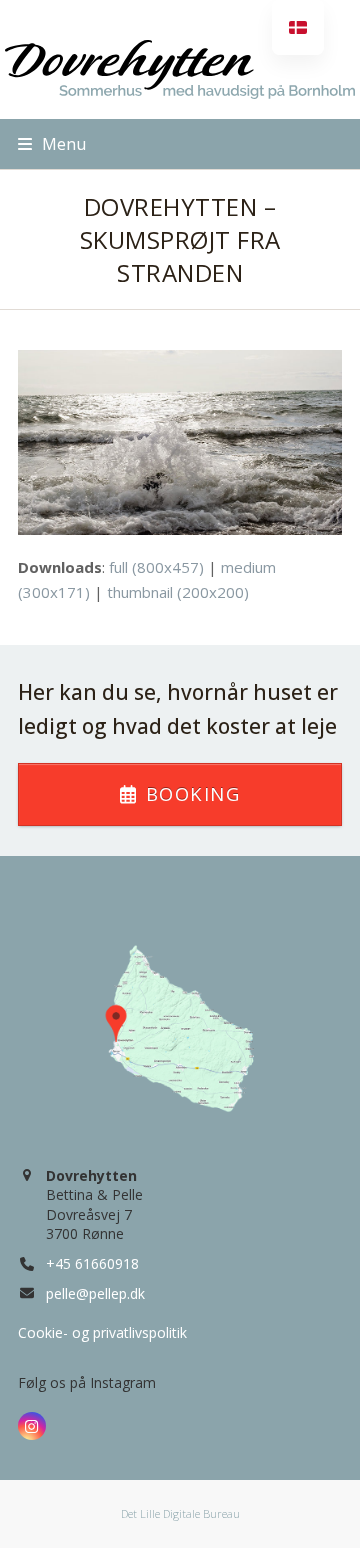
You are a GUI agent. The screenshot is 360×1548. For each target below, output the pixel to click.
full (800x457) (156, 567)
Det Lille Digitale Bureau (180, 1513)
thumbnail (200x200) (178, 592)
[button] (52, 144)
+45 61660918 (92, 1263)
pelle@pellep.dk (95, 1293)
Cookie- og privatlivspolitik (102, 1332)
